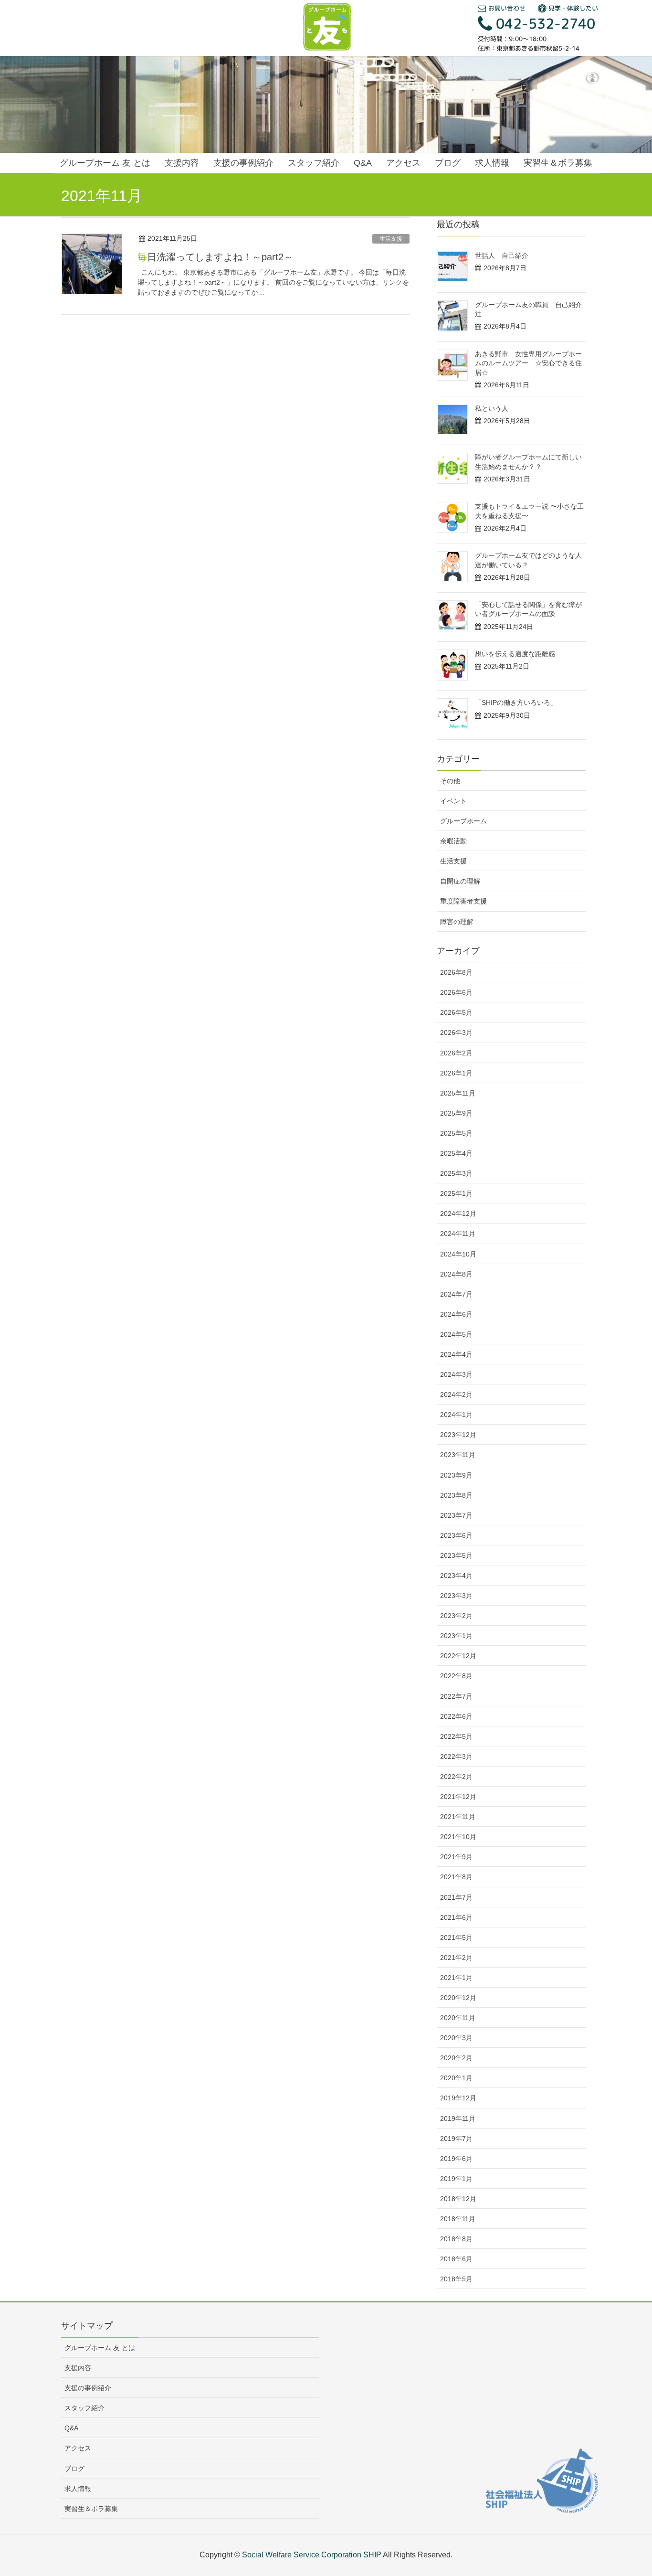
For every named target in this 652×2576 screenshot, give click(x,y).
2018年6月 (456, 2259)
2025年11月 (458, 1093)
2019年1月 (456, 2179)
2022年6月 (456, 1716)
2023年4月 (456, 1575)
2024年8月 (456, 1274)
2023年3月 (456, 1596)
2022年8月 (456, 1676)
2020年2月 (456, 2058)
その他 (450, 781)
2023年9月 (456, 1475)
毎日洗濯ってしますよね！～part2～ (220, 257)
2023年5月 (456, 1555)
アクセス (78, 2448)
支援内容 (78, 2368)
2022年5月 (456, 1736)
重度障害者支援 (463, 901)
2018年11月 (458, 2219)
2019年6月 (456, 2159)
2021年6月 (456, 1917)
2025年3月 (456, 1173)
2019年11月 (458, 2118)
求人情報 (78, 2489)
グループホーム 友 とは (100, 2348)
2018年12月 (458, 2199)
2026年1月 (456, 1073)
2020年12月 (458, 1998)
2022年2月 (456, 1777)
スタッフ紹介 (84, 2408)
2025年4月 (456, 1153)
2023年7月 (456, 1515)
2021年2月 (456, 1958)
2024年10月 (458, 1254)
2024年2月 (456, 1394)
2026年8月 (456, 972)
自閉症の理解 (460, 881)
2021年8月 (456, 1877)
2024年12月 (458, 1213)
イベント (453, 801)
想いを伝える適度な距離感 (515, 654)
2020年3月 (456, 2038)
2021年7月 (456, 1897)
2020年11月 (458, 2018)
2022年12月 (458, 1656)
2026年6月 (456, 992)
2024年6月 (456, 1314)
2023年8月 (456, 1495)
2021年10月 (458, 1837)
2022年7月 (456, 1696)
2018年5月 (456, 2279)
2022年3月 (456, 1756)
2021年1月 (456, 1978)
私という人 (492, 408)
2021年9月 (456, 1857)
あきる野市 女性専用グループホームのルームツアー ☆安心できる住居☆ (528, 363)
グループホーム (463, 821)
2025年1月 (456, 1193)
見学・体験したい (572, 8)
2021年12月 (458, 1797)
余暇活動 (453, 841)
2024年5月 (456, 1334)
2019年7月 (456, 2139)
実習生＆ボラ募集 (91, 2509)
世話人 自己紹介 (502, 255)
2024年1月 (456, 1415)
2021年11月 (458, 1817)
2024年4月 (456, 1354)
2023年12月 (458, 1435)
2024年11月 (458, 1234)
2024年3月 (456, 1374)
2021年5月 (456, 1937)
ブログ (74, 2469)
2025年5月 (456, 1133)
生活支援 (391, 239)
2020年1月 (456, 2078)
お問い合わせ (506, 8)
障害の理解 (457, 922)
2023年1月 (456, 1636)
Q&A (71, 2428)
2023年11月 (458, 1455)
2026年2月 (456, 1053)
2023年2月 (456, 1616)
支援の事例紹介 (88, 2388)
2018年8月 (456, 2239)
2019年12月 (458, 2098)
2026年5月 (456, 1012)
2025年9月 (456, 1113)
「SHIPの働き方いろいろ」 (516, 703)
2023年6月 (456, 1535)
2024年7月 (456, 1294)
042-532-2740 (544, 23)
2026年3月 (456, 1033)
